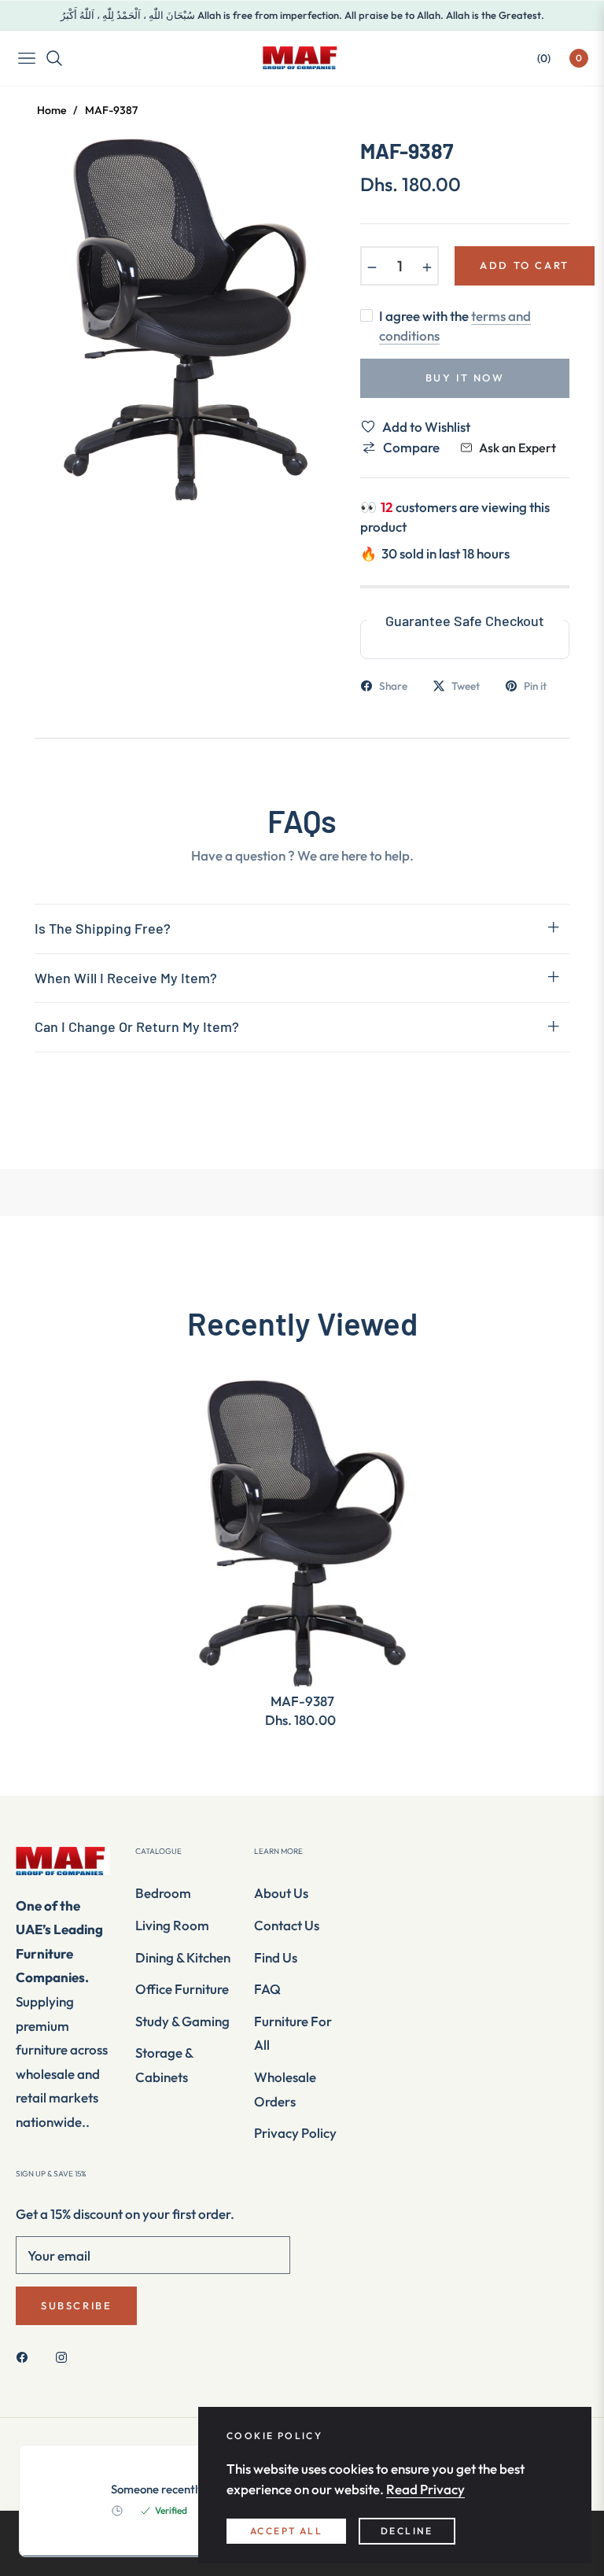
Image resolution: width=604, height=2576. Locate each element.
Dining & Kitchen (183, 1957)
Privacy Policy (295, 2133)
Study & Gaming (182, 2021)
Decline (407, 2531)
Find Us (276, 1957)
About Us (281, 1893)
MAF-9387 (302, 1701)
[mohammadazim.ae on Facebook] (26, 2356)
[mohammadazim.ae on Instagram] (65, 2356)
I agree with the (455, 326)
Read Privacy (425, 2489)
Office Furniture (182, 1989)
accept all (286, 2531)
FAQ (267, 1989)
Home (52, 110)
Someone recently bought (177, 2489)
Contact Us (287, 1925)
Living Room (172, 1925)
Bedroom (163, 1893)
